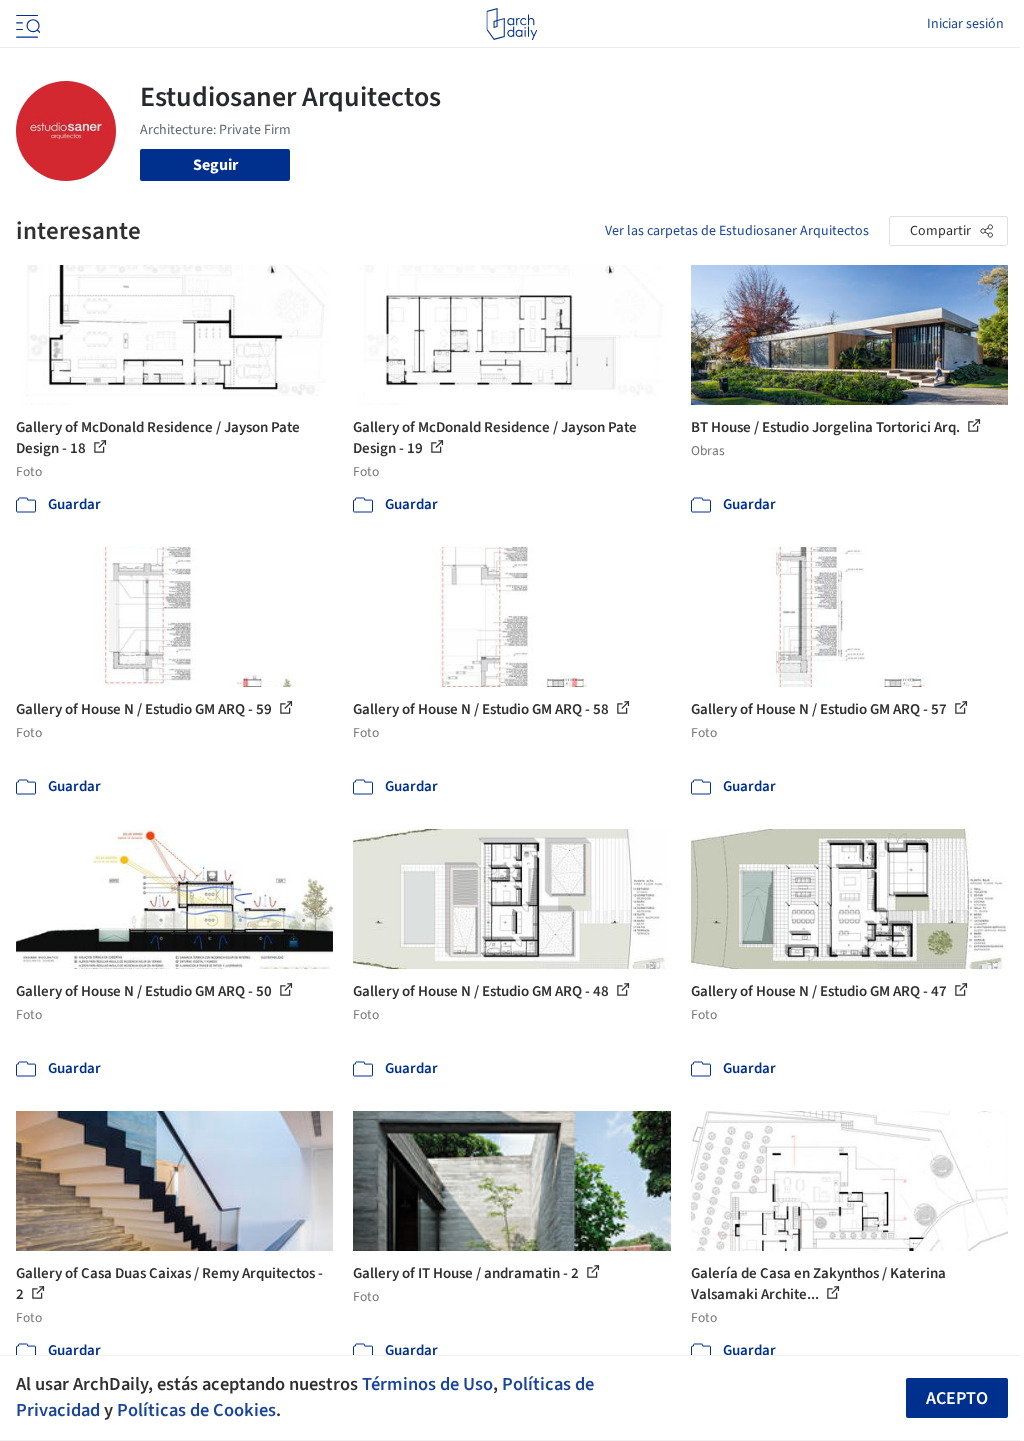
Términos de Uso (427, 1384)
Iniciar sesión (965, 24)
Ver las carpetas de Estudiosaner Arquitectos (737, 231)
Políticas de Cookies (196, 1410)
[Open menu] (26, 24)
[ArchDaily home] (511, 24)
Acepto (957, 1398)
